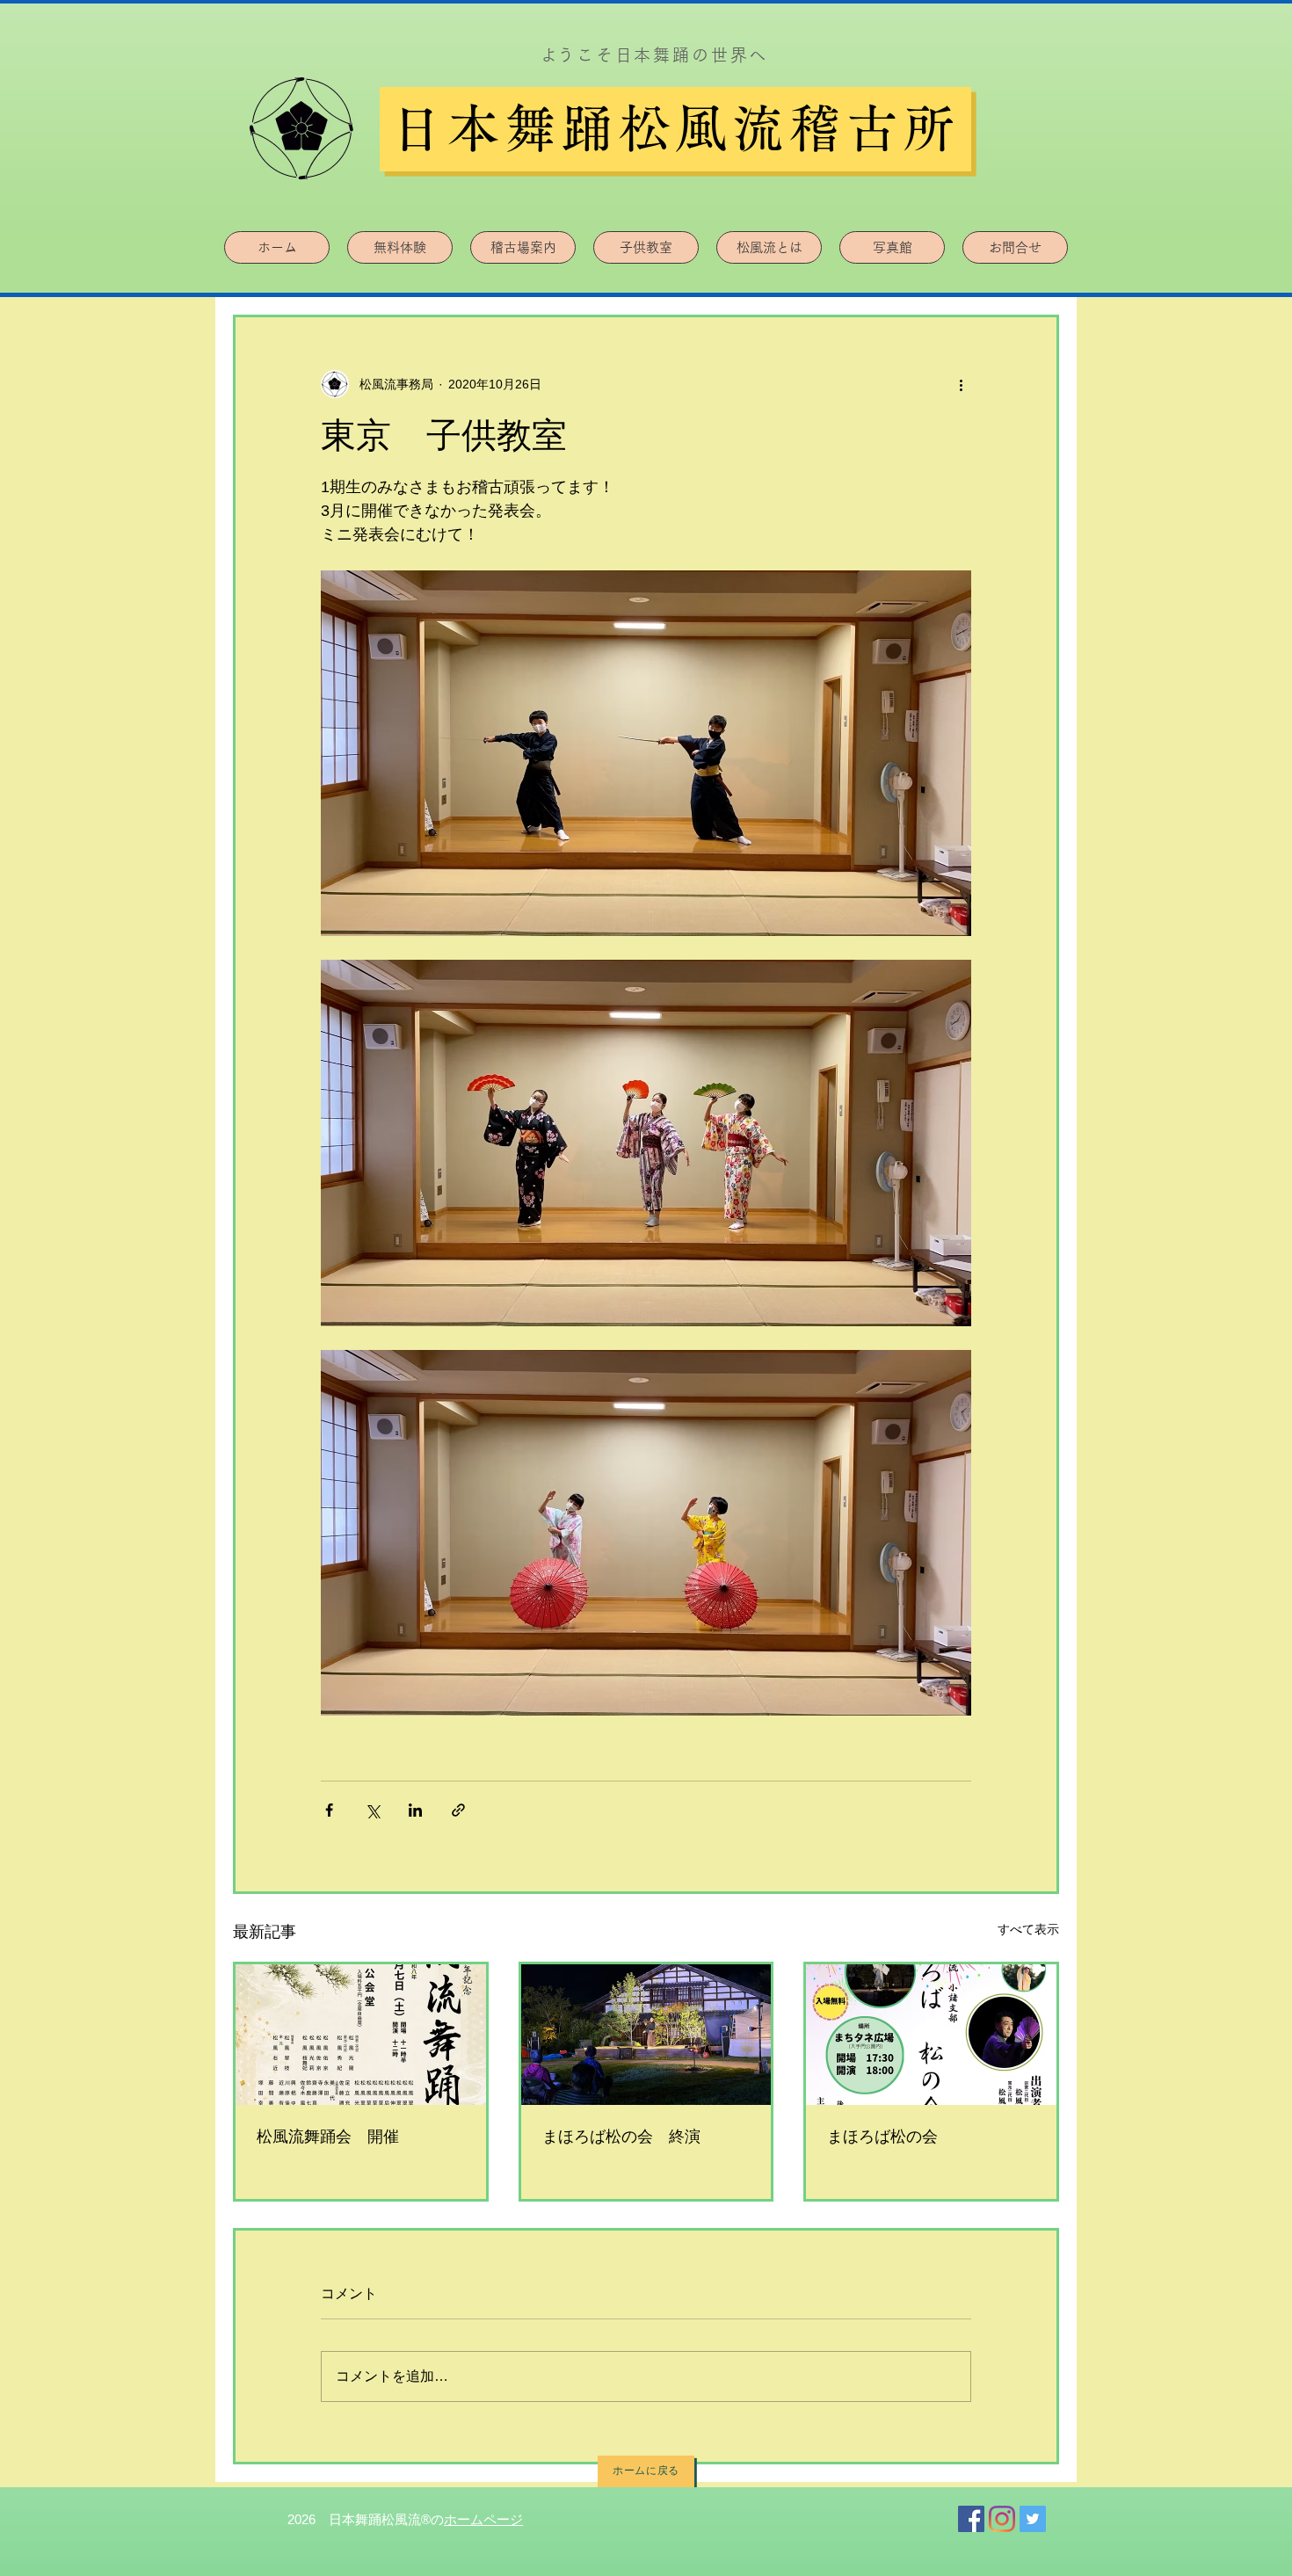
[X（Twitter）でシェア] (372, 1810)
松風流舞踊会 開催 (328, 2137)
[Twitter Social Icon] (1033, 2519)
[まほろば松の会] (931, 2035)
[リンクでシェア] (458, 1810)
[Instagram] (1002, 2519)
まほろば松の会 (882, 2137)
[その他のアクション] (961, 384)
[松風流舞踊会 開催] (361, 2035)
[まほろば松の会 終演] (646, 2035)
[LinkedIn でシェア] (415, 1810)
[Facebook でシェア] (329, 1810)
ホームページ (483, 2519)
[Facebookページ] (971, 2519)
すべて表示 (1028, 1929)
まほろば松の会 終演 (621, 2137)
